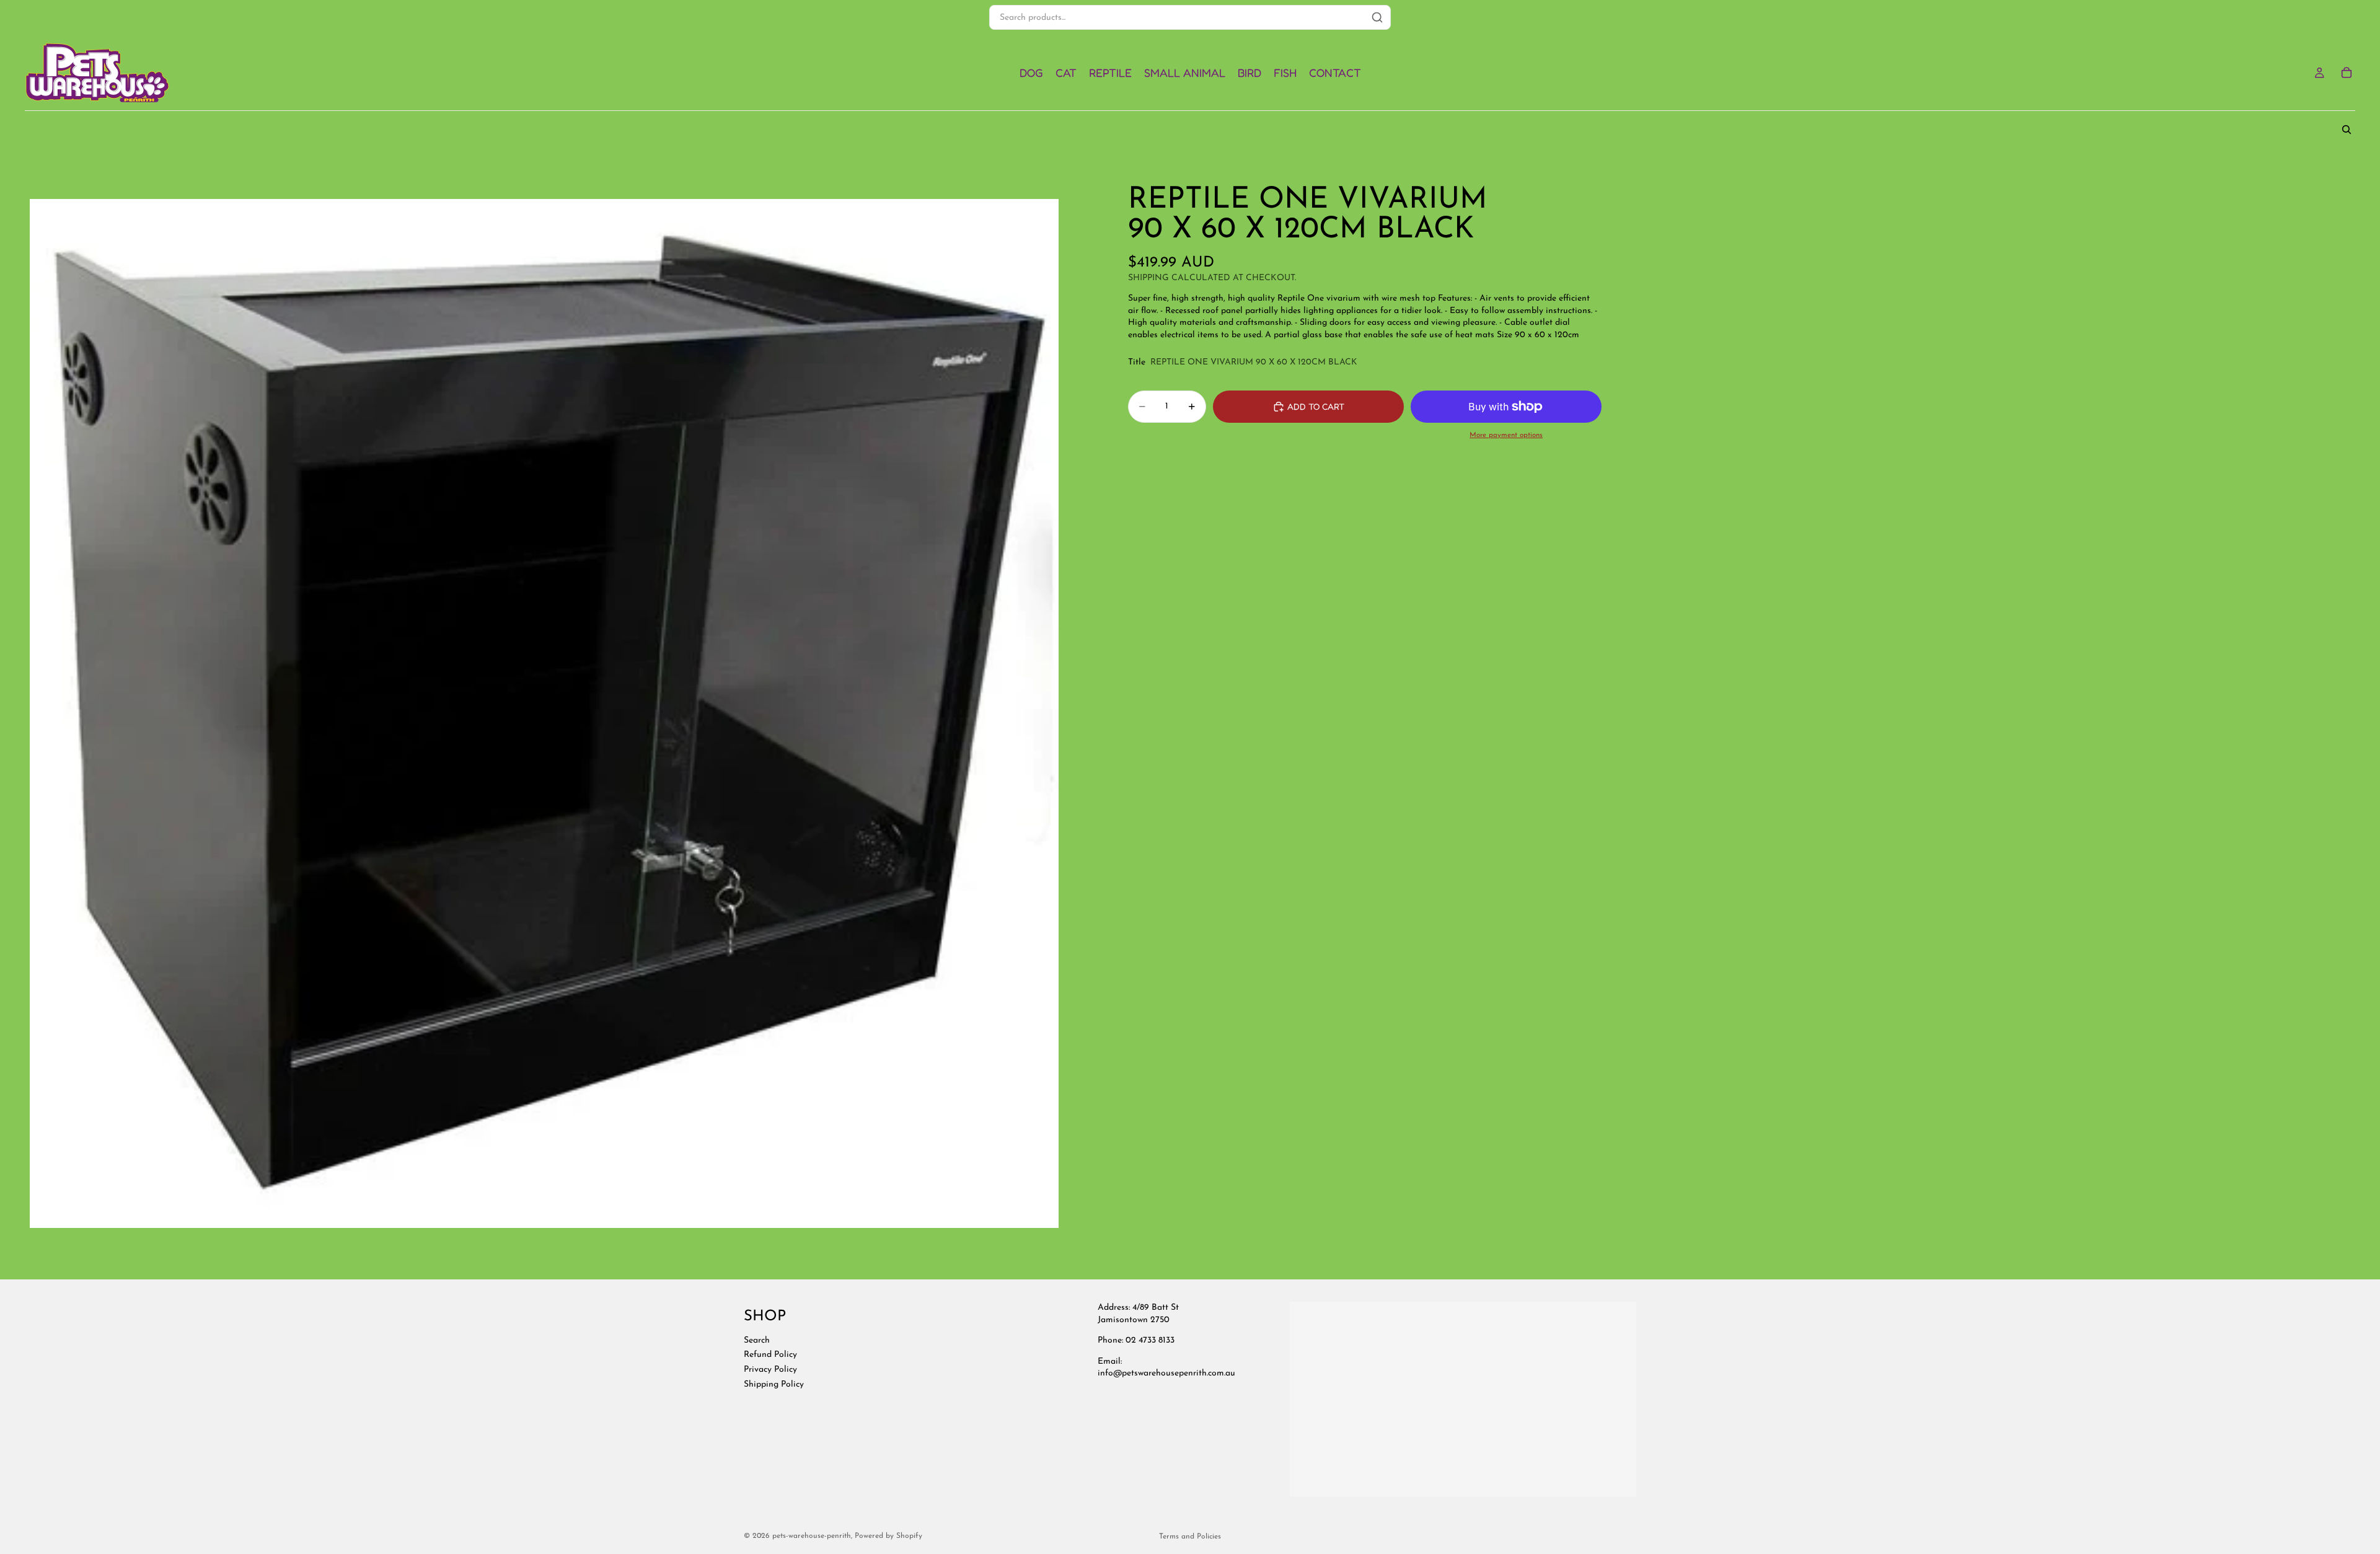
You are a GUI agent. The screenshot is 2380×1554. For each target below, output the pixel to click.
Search (757, 1340)
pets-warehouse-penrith (812, 1536)
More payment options (1506, 435)
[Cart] (2347, 73)
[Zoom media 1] (544, 713)
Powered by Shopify (888, 1536)
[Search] (2347, 130)
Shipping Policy (774, 1384)
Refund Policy (770, 1355)
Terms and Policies (1190, 1537)
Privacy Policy (770, 1370)
